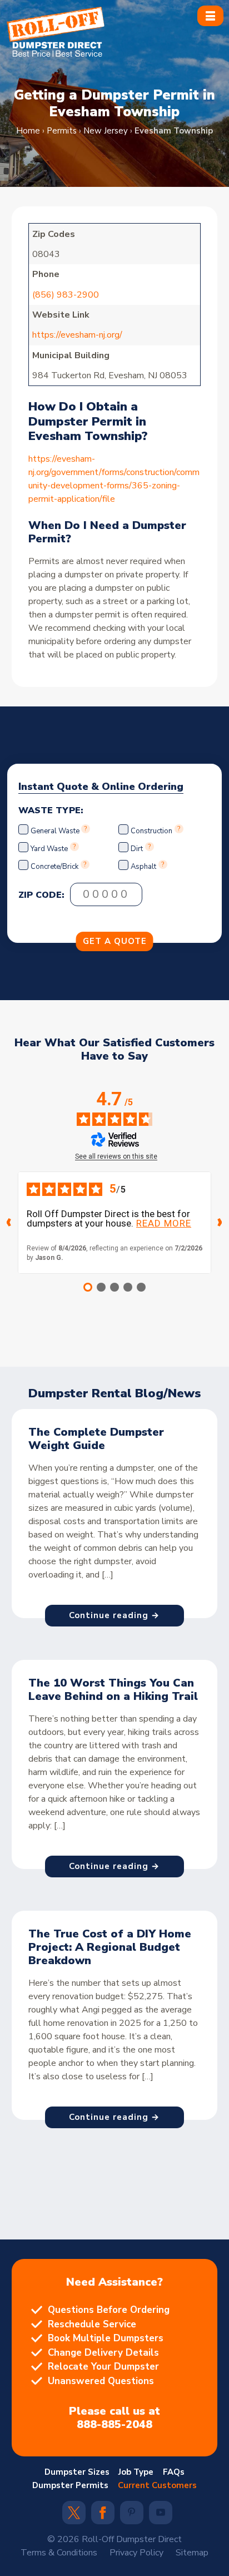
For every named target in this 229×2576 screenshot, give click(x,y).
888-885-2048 (114, 2425)
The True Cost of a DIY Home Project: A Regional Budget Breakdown (110, 1947)
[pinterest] (132, 2513)
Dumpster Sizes (77, 2472)
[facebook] (103, 2516)
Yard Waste (49, 849)
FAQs (174, 2472)
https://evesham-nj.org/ (77, 335)
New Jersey (106, 131)
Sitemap (192, 2553)
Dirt (137, 849)
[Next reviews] (220, 1223)
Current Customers (157, 2485)
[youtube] (161, 2513)
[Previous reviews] (9, 1223)
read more (164, 1223)
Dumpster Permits (70, 2485)
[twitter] (74, 2516)
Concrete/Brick (54, 867)
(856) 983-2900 (66, 295)
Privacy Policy (136, 2553)
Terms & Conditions (59, 2553)
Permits (62, 131)
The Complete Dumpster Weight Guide (96, 1439)
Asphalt (143, 867)
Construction (151, 831)
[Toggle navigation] (210, 16)
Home (28, 131)
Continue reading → (114, 1615)
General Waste (56, 831)
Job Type (136, 2472)
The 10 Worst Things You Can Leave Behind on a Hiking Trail (113, 1690)
